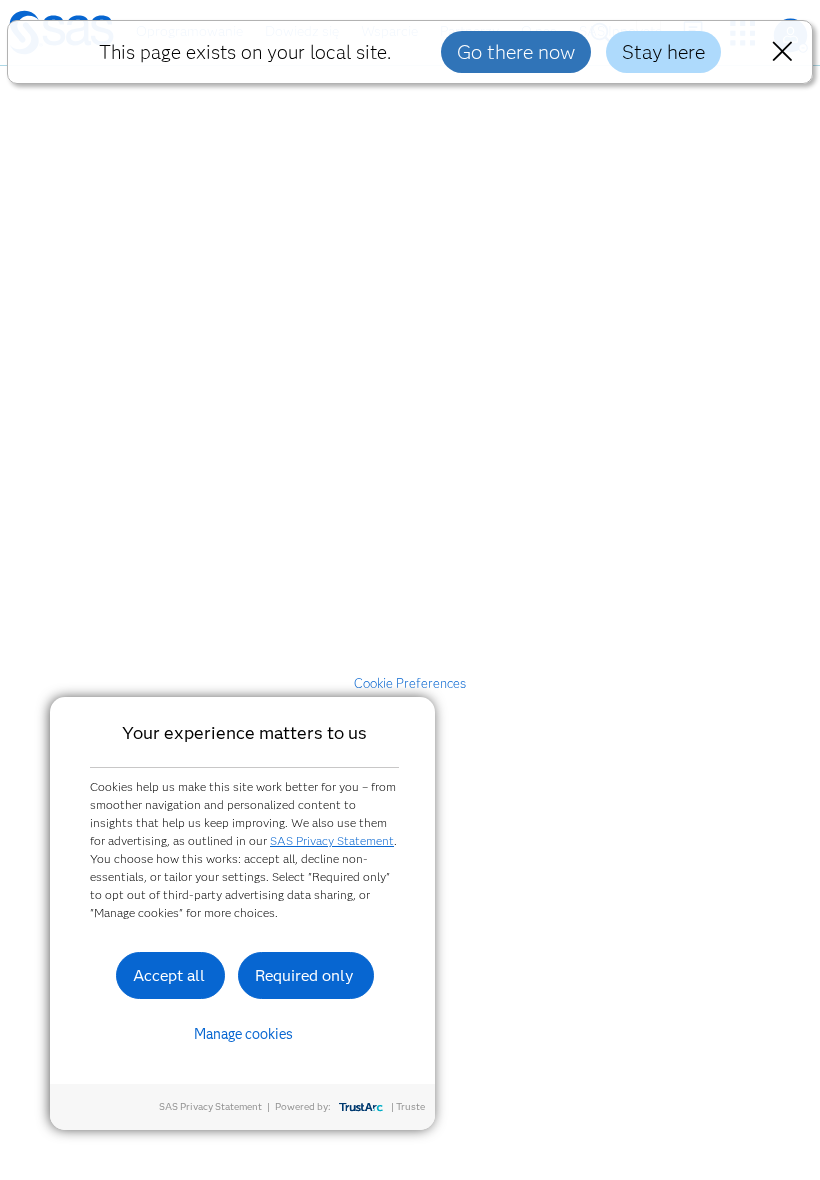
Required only (304, 975)
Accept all (169, 975)
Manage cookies (243, 1034)
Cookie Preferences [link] (410, 683)
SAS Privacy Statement (332, 840)
